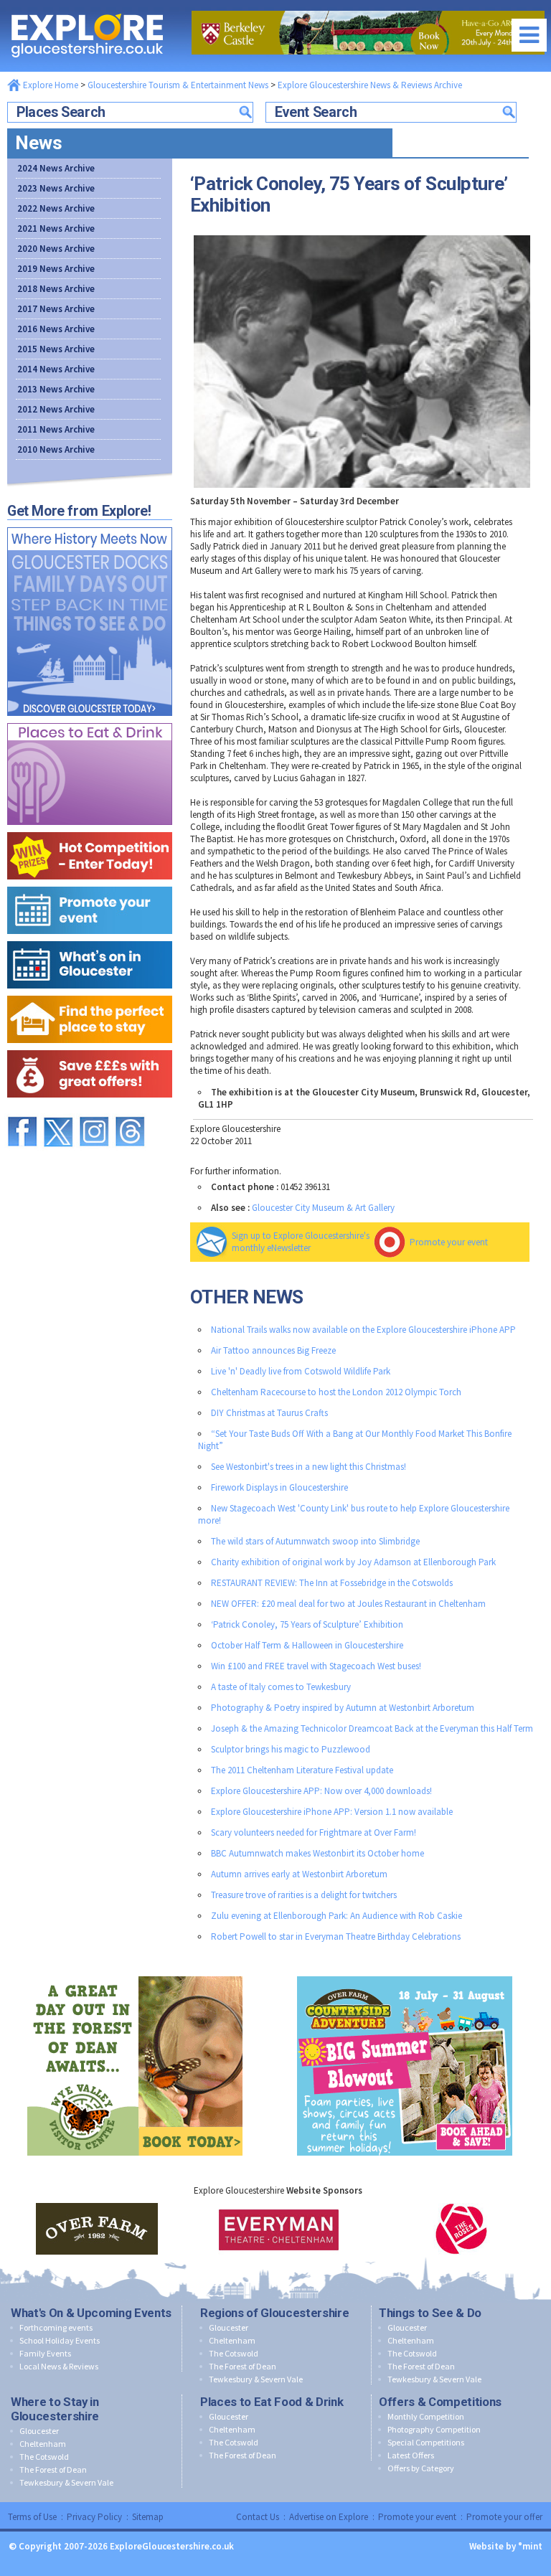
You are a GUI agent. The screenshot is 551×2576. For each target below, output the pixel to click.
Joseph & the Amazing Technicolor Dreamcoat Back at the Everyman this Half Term (372, 1728)
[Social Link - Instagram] (94, 1110)
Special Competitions (426, 2442)
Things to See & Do (430, 2313)
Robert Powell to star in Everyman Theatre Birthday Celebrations (336, 1936)
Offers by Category (421, 2468)
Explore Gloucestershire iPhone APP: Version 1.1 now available (332, 1812)
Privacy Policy (94, 2517)
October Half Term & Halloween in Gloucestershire (307, 1645)
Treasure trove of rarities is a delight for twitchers (304, 1895)
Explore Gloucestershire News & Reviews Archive (370, 85)
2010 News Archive (56, 449)
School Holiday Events (60, 2340)
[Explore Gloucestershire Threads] (130, 1110)
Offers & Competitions (440, 2402)
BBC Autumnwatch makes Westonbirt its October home (317, 1853)
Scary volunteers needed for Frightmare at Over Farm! (314, 1832)
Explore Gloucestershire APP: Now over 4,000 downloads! (321, 1791)
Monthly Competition (426, 2416)
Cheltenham (232, 2340)
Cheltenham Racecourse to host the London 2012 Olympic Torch (336, 1392)
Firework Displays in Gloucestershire (279, 1487)
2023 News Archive (56, 188)
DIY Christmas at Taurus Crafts (269, 1413)
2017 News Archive (56, 309)
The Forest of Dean (242, 2366)
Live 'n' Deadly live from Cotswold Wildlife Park (301, 1371)
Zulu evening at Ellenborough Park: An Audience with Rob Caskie (336, 1916)
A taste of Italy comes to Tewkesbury (281, 1687)
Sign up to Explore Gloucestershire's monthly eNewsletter (301, 1242)
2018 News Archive (56, 289)
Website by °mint (506, 2546)
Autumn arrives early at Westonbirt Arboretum (299, 1874)
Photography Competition (434, 2429)
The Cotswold (234, 2353)
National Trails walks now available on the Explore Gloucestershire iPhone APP (363, 1330)
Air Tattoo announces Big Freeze (273, 1350)
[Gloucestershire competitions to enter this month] (90, 829)
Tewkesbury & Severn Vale (256, 2379)
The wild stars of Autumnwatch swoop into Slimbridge (315, 1541)
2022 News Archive (56, 208)
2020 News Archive (56, 249)
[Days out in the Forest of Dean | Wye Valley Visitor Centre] (135, 1973)
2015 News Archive (56, 349)
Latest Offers (411, 2455)
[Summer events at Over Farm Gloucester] (405, 1973)
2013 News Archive (56, 389)
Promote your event (449, 1242)
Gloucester (229, 2327)
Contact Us (258, 2517)
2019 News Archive (56, 269)
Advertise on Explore (329, 2517)
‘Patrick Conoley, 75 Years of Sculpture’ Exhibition (307, 1624)
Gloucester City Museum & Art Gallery (323, 1208)
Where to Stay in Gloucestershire (55, 2409)
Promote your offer (504, 2517)
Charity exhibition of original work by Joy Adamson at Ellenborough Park (353, 1562)
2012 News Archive (56, 409)
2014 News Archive (56, 369)
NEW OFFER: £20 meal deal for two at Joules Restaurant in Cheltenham (348, 1604)
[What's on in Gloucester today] (90, 938)
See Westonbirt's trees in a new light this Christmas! (309, 1467)
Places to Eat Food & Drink (272, 2402)
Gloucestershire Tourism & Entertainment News (178, 85)
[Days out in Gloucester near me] (90, 524)
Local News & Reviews (59, 2366)
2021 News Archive (56, 228)
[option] (97, 2229)
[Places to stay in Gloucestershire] (90, 992)
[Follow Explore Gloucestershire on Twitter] (58, 1110)
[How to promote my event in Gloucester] (90, 883)
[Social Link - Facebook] (22, 1110)
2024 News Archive (56, 168)
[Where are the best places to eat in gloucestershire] (90, 720)
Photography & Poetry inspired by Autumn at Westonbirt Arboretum (343, 1708)
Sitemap (148, 2517)
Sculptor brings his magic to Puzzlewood (291, 1749)
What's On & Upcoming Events (91, 2313)
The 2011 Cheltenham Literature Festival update (302, 1770)
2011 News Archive (56, 429)
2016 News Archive (56, 329)
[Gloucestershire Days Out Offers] (90, 1047)
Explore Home (50, 85)
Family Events (45, 2353)
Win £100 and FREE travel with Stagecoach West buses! (316, 1666)
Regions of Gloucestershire (274, 2313)
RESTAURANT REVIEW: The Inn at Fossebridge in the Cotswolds (332, 1583)
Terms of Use (32, 2517)
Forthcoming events (56, 2327)
